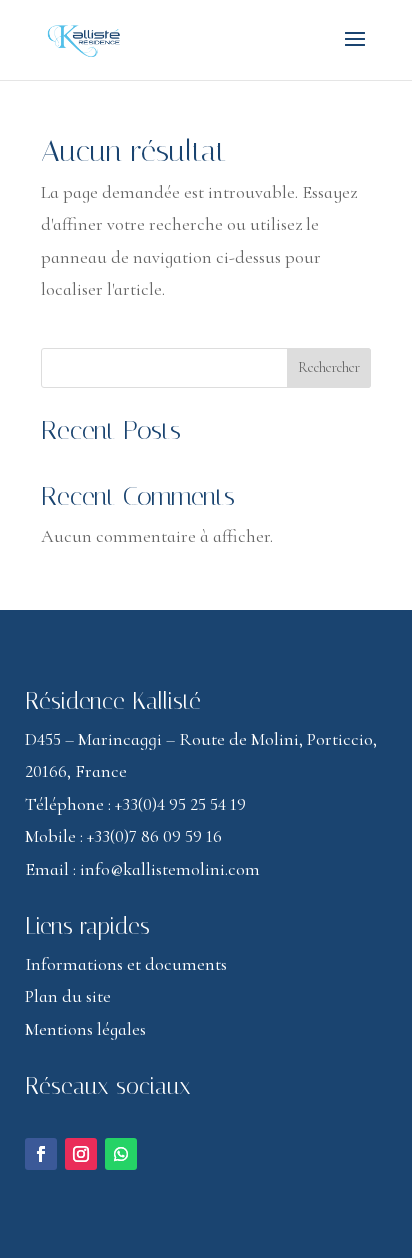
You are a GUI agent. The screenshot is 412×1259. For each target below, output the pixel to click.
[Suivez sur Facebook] (41, 1154)
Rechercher (329, 367)
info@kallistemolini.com (170, 869)
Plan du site (68, 996)
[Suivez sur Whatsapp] (121, 1154)
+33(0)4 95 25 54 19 (180, 804)
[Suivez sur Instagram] (81, 1154)
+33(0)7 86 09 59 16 (154, 836)
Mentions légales (85, 1029)
